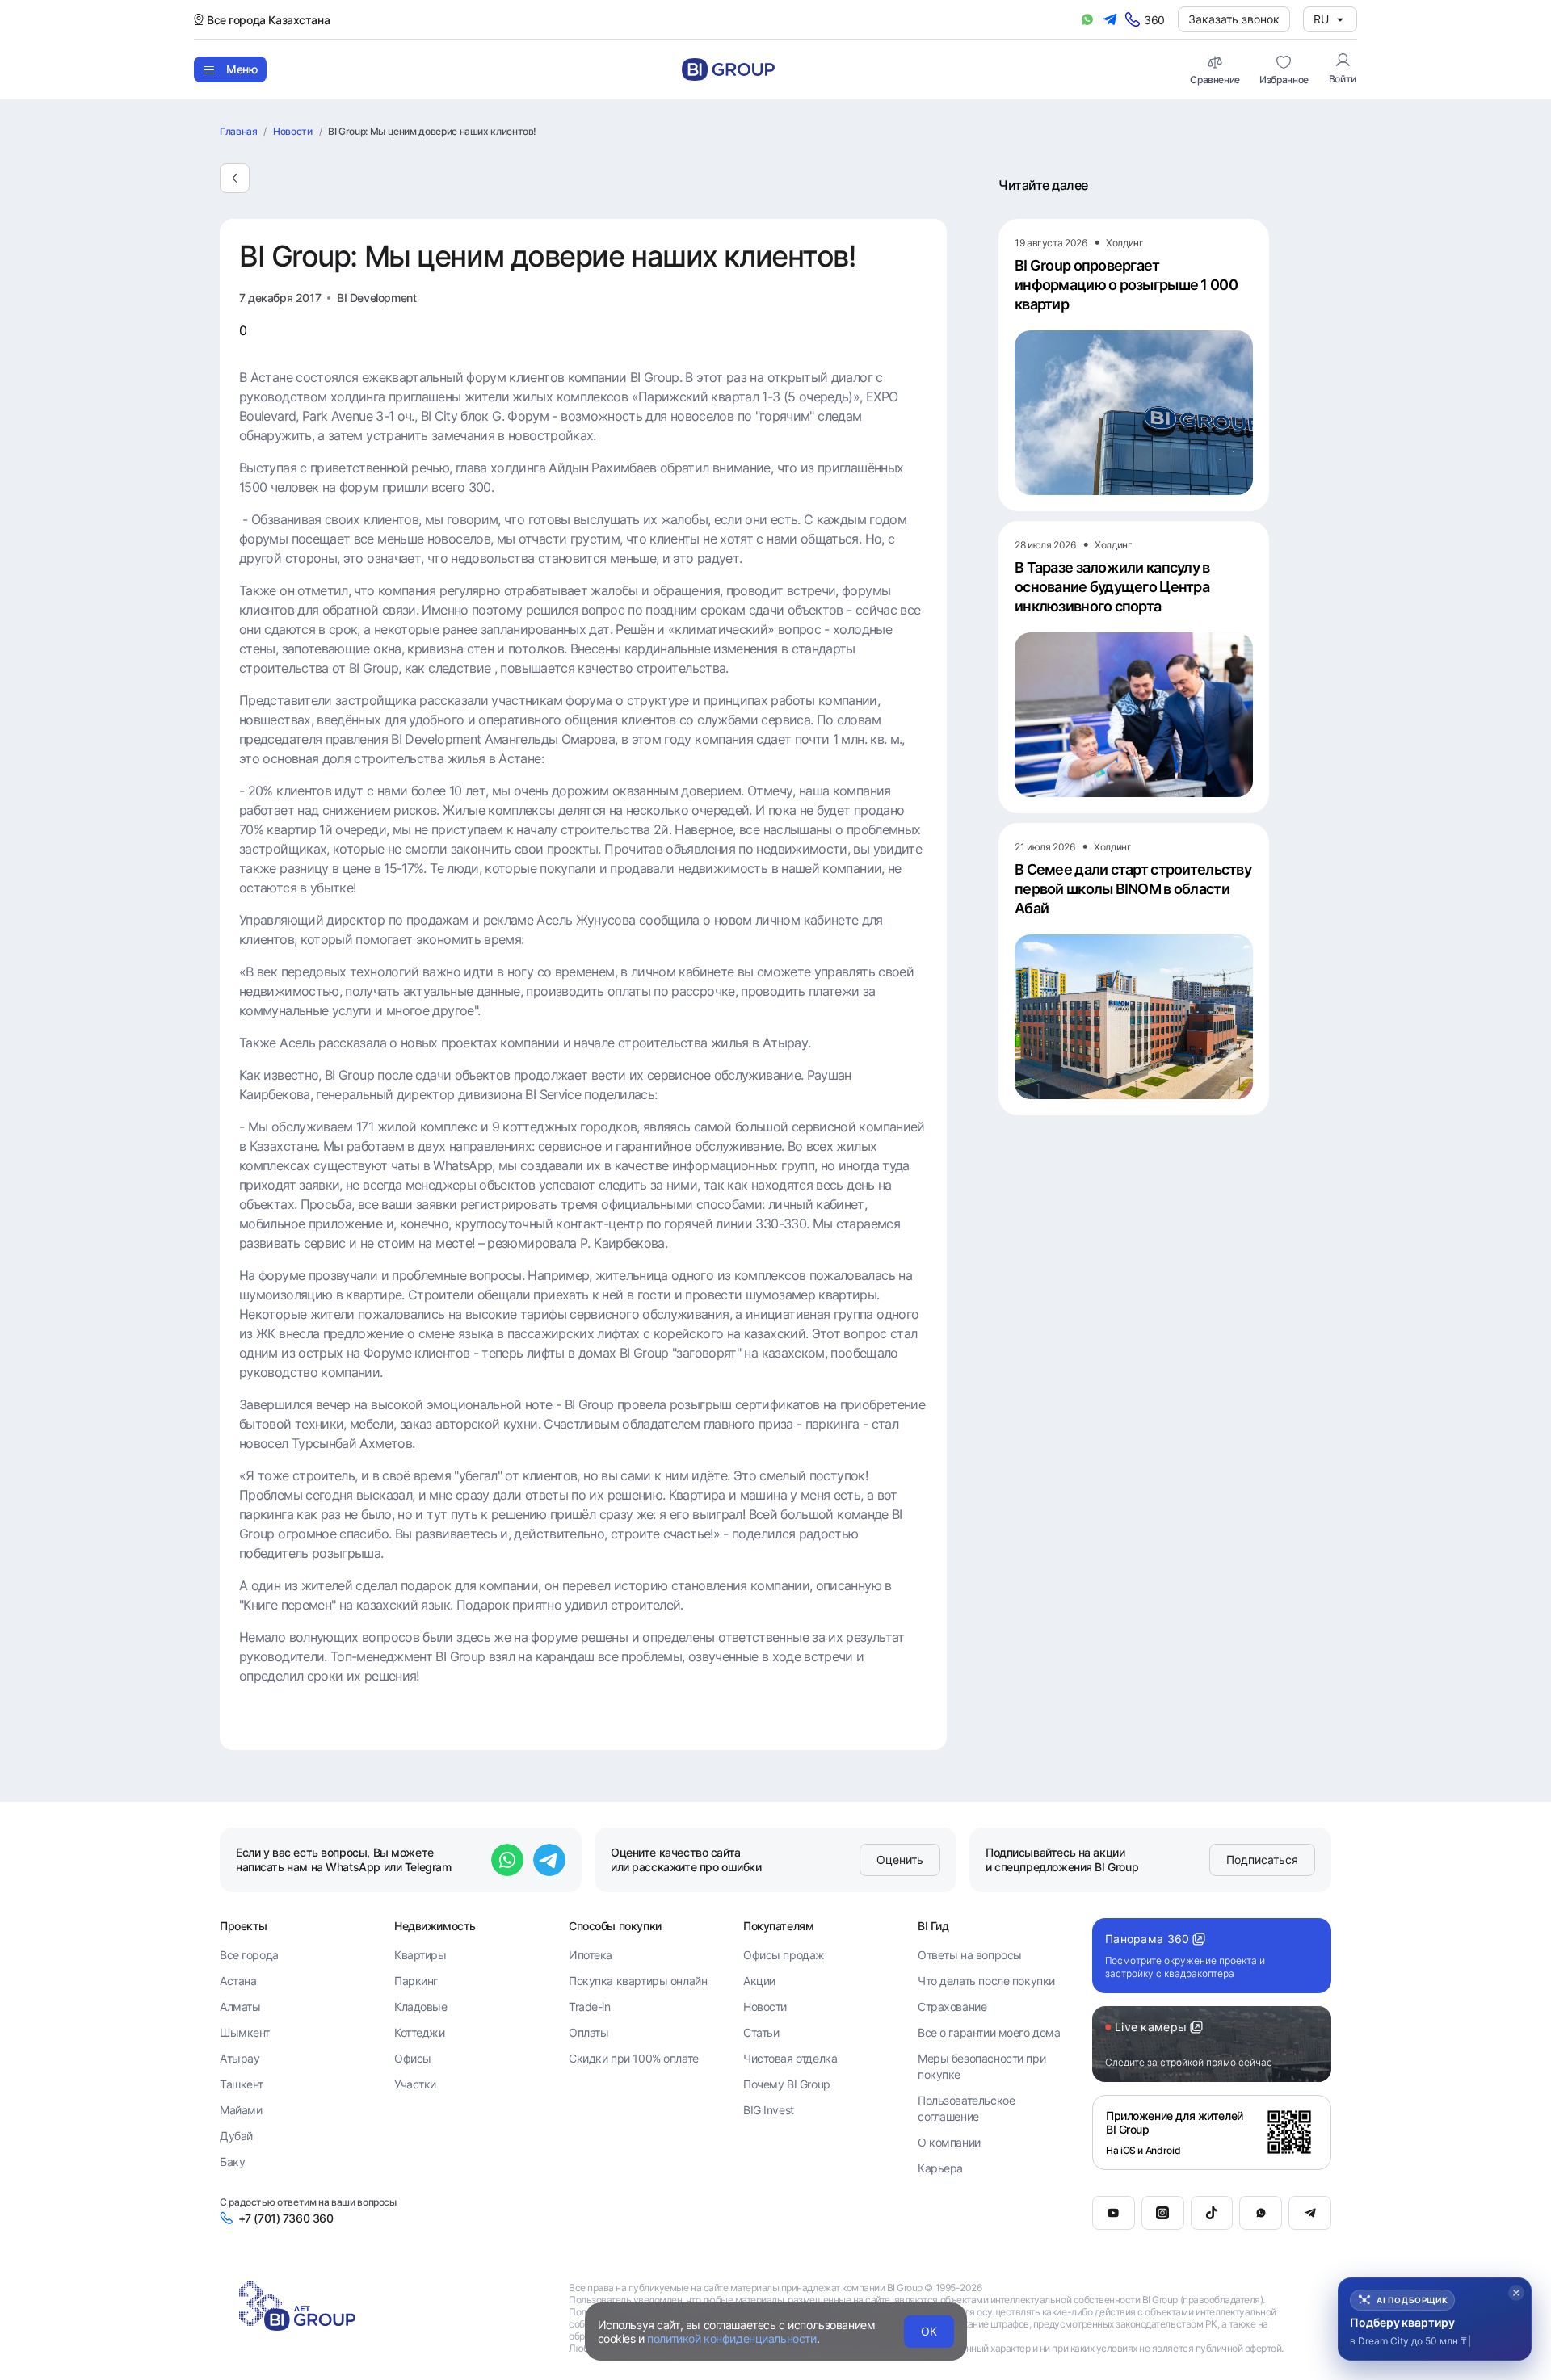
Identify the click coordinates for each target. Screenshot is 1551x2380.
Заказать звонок (1234, 19)
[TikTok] (1212, 2213)
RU (1321, 19)
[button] (1435, 2319)
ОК (929, 2331)
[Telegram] (1310, 2213)
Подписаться (1262, 1860)
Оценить (900, 1860)
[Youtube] (1114, 2213)
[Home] (728, 69)
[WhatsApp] (1261, 2213)
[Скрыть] (1516, 2293)
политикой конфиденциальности (731, 2338)
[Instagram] (1163, 2213)
